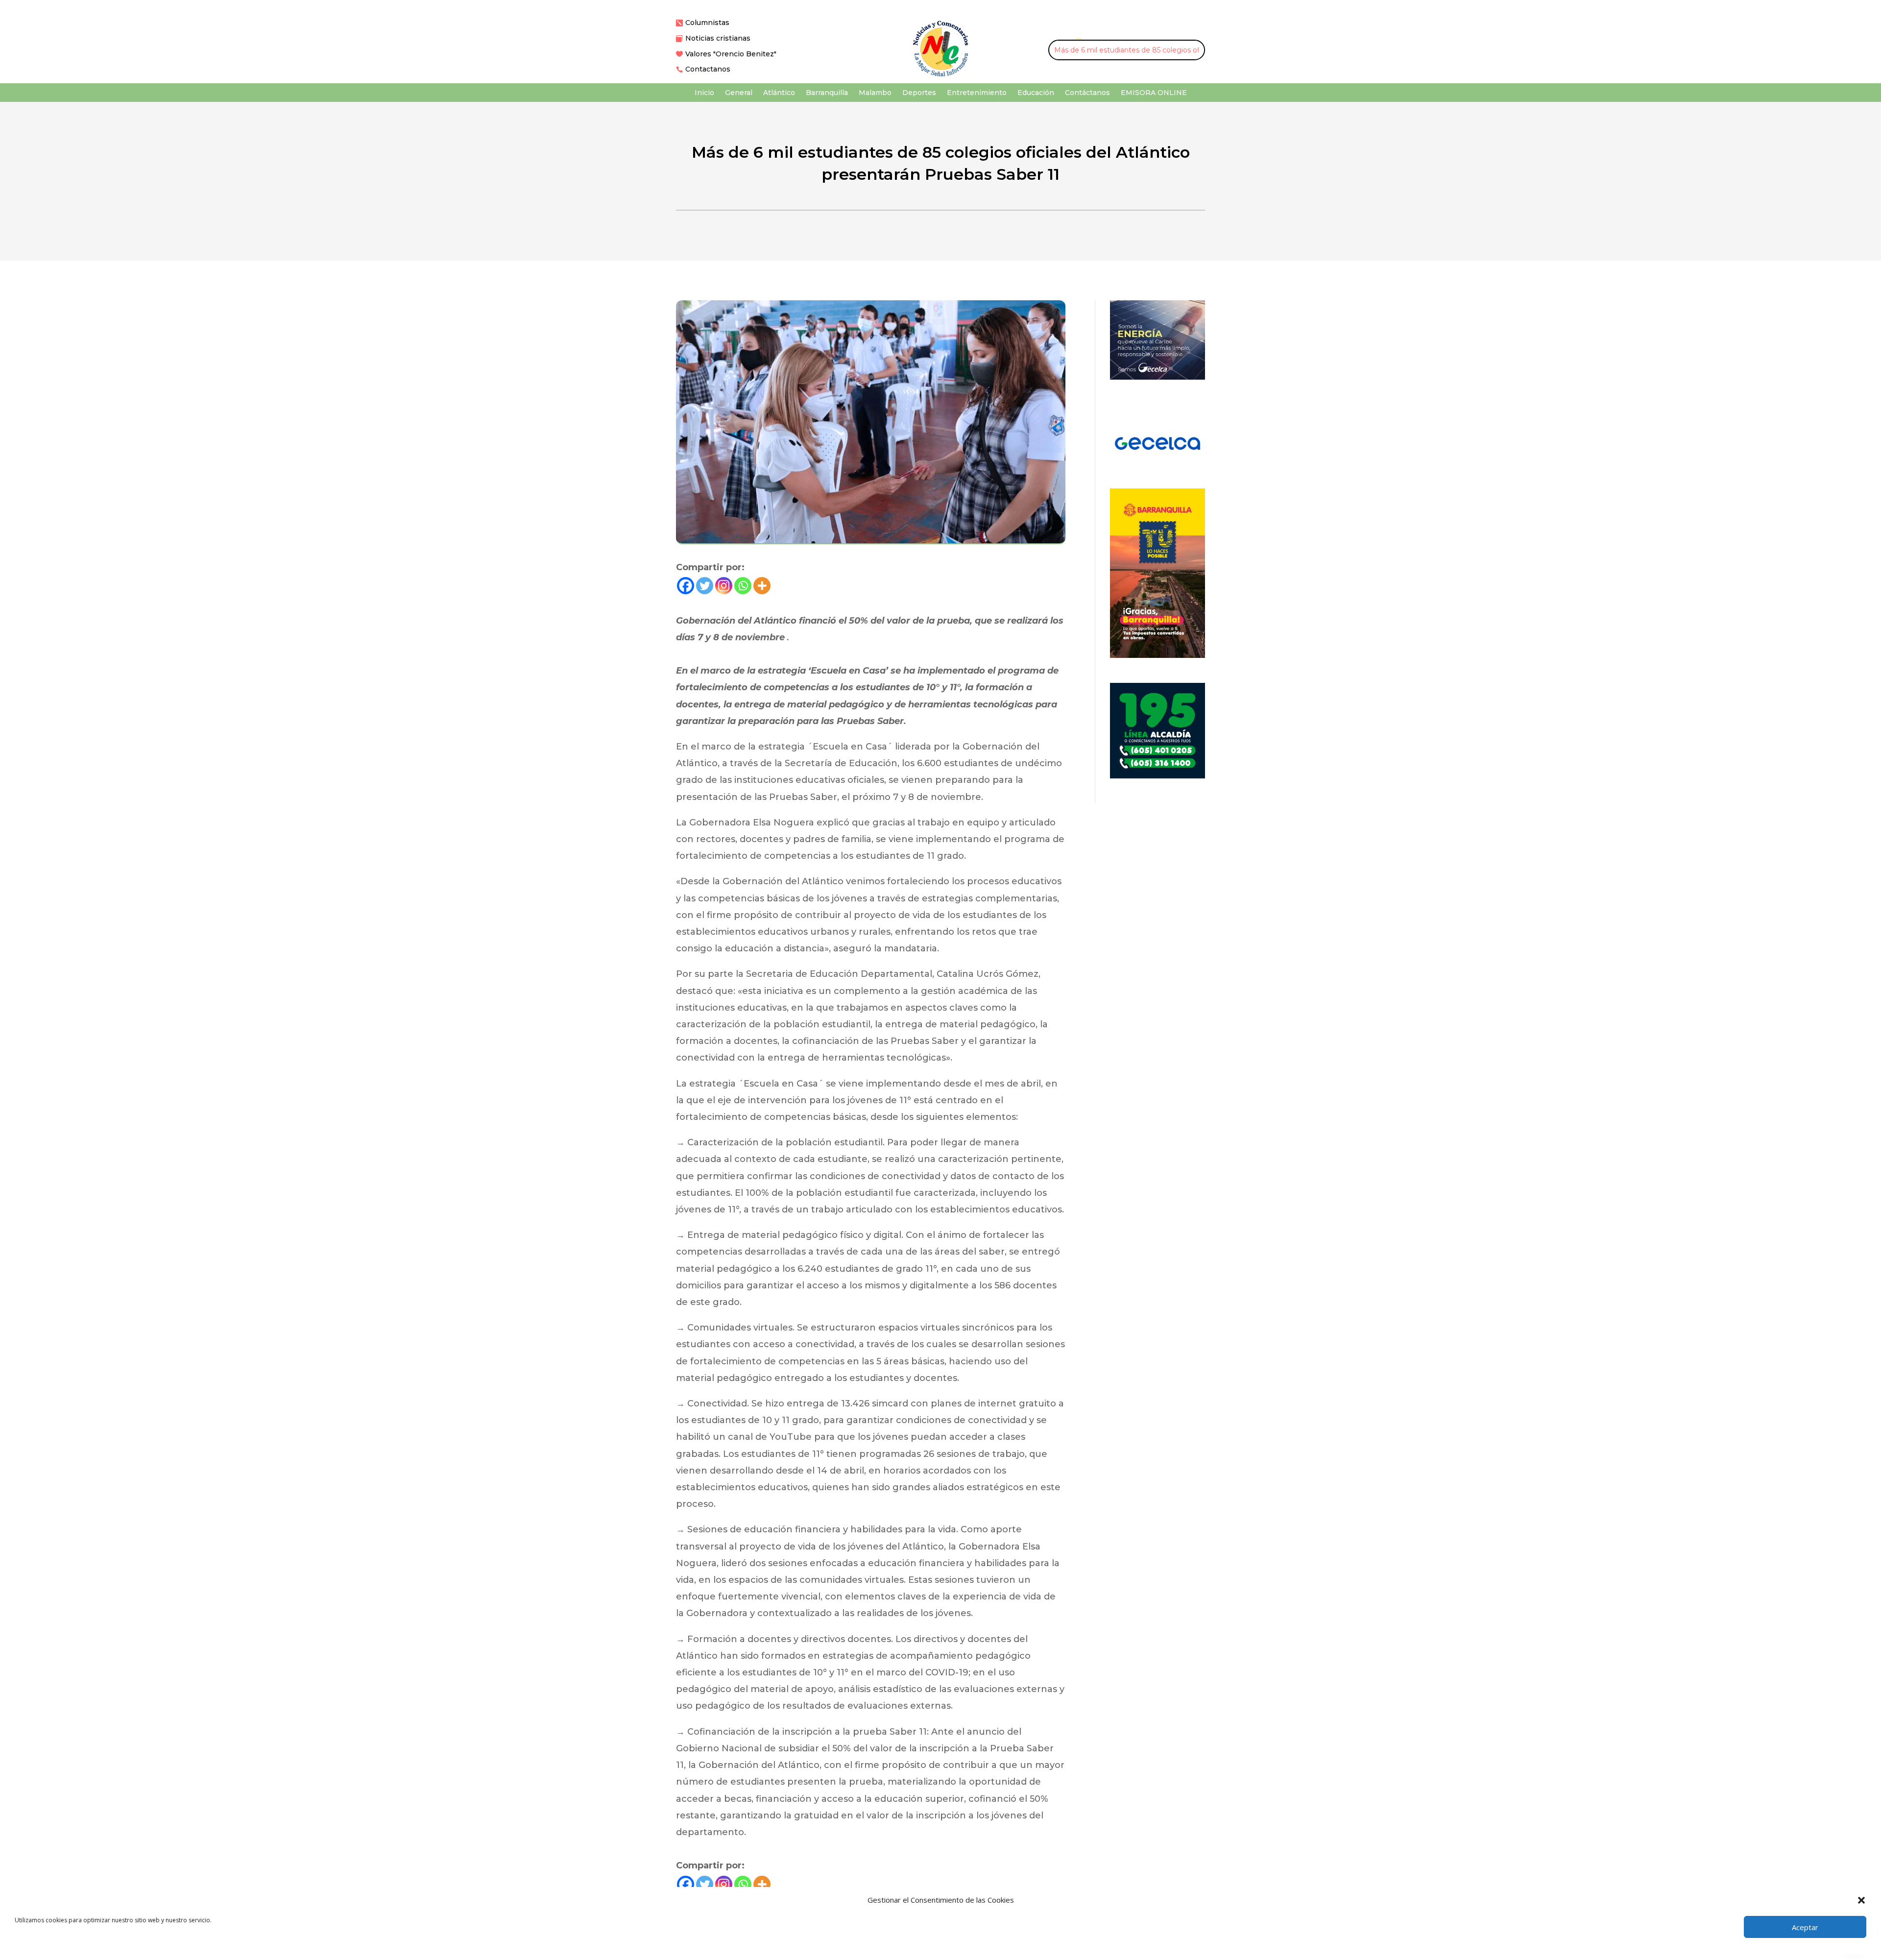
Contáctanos (1087, 93)
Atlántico (779, 93)
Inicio (704, 93)
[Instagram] (724, 586)
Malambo (875, 93)
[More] (762, 586)
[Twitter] (705, 586)
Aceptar (1805, 1927)
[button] (1861, 1900)
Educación (1036, 93)
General (739, 93)
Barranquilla (827, 93)
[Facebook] (686, 586)
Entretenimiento (977, 93)
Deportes (919, 93)
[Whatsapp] (743, 586)
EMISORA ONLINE (1154, 93)
